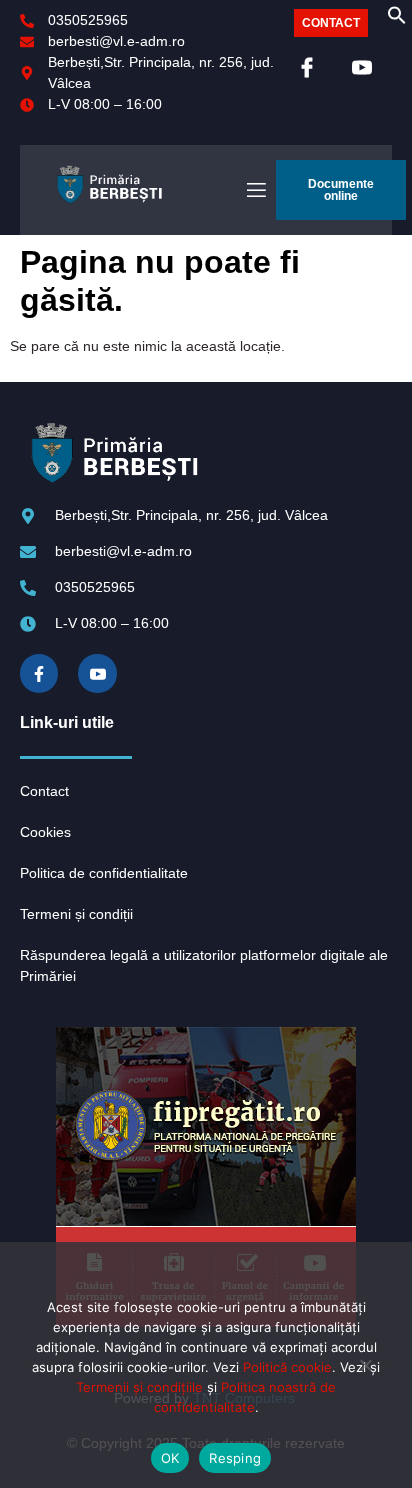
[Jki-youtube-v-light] (97, 673)
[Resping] (365, 1373)
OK (170, 1458)
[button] (397, 20)
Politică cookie (287, 1367)
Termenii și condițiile (139, 1387)
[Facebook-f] (39, 673)
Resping (235, 1458)
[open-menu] (255, 190)
